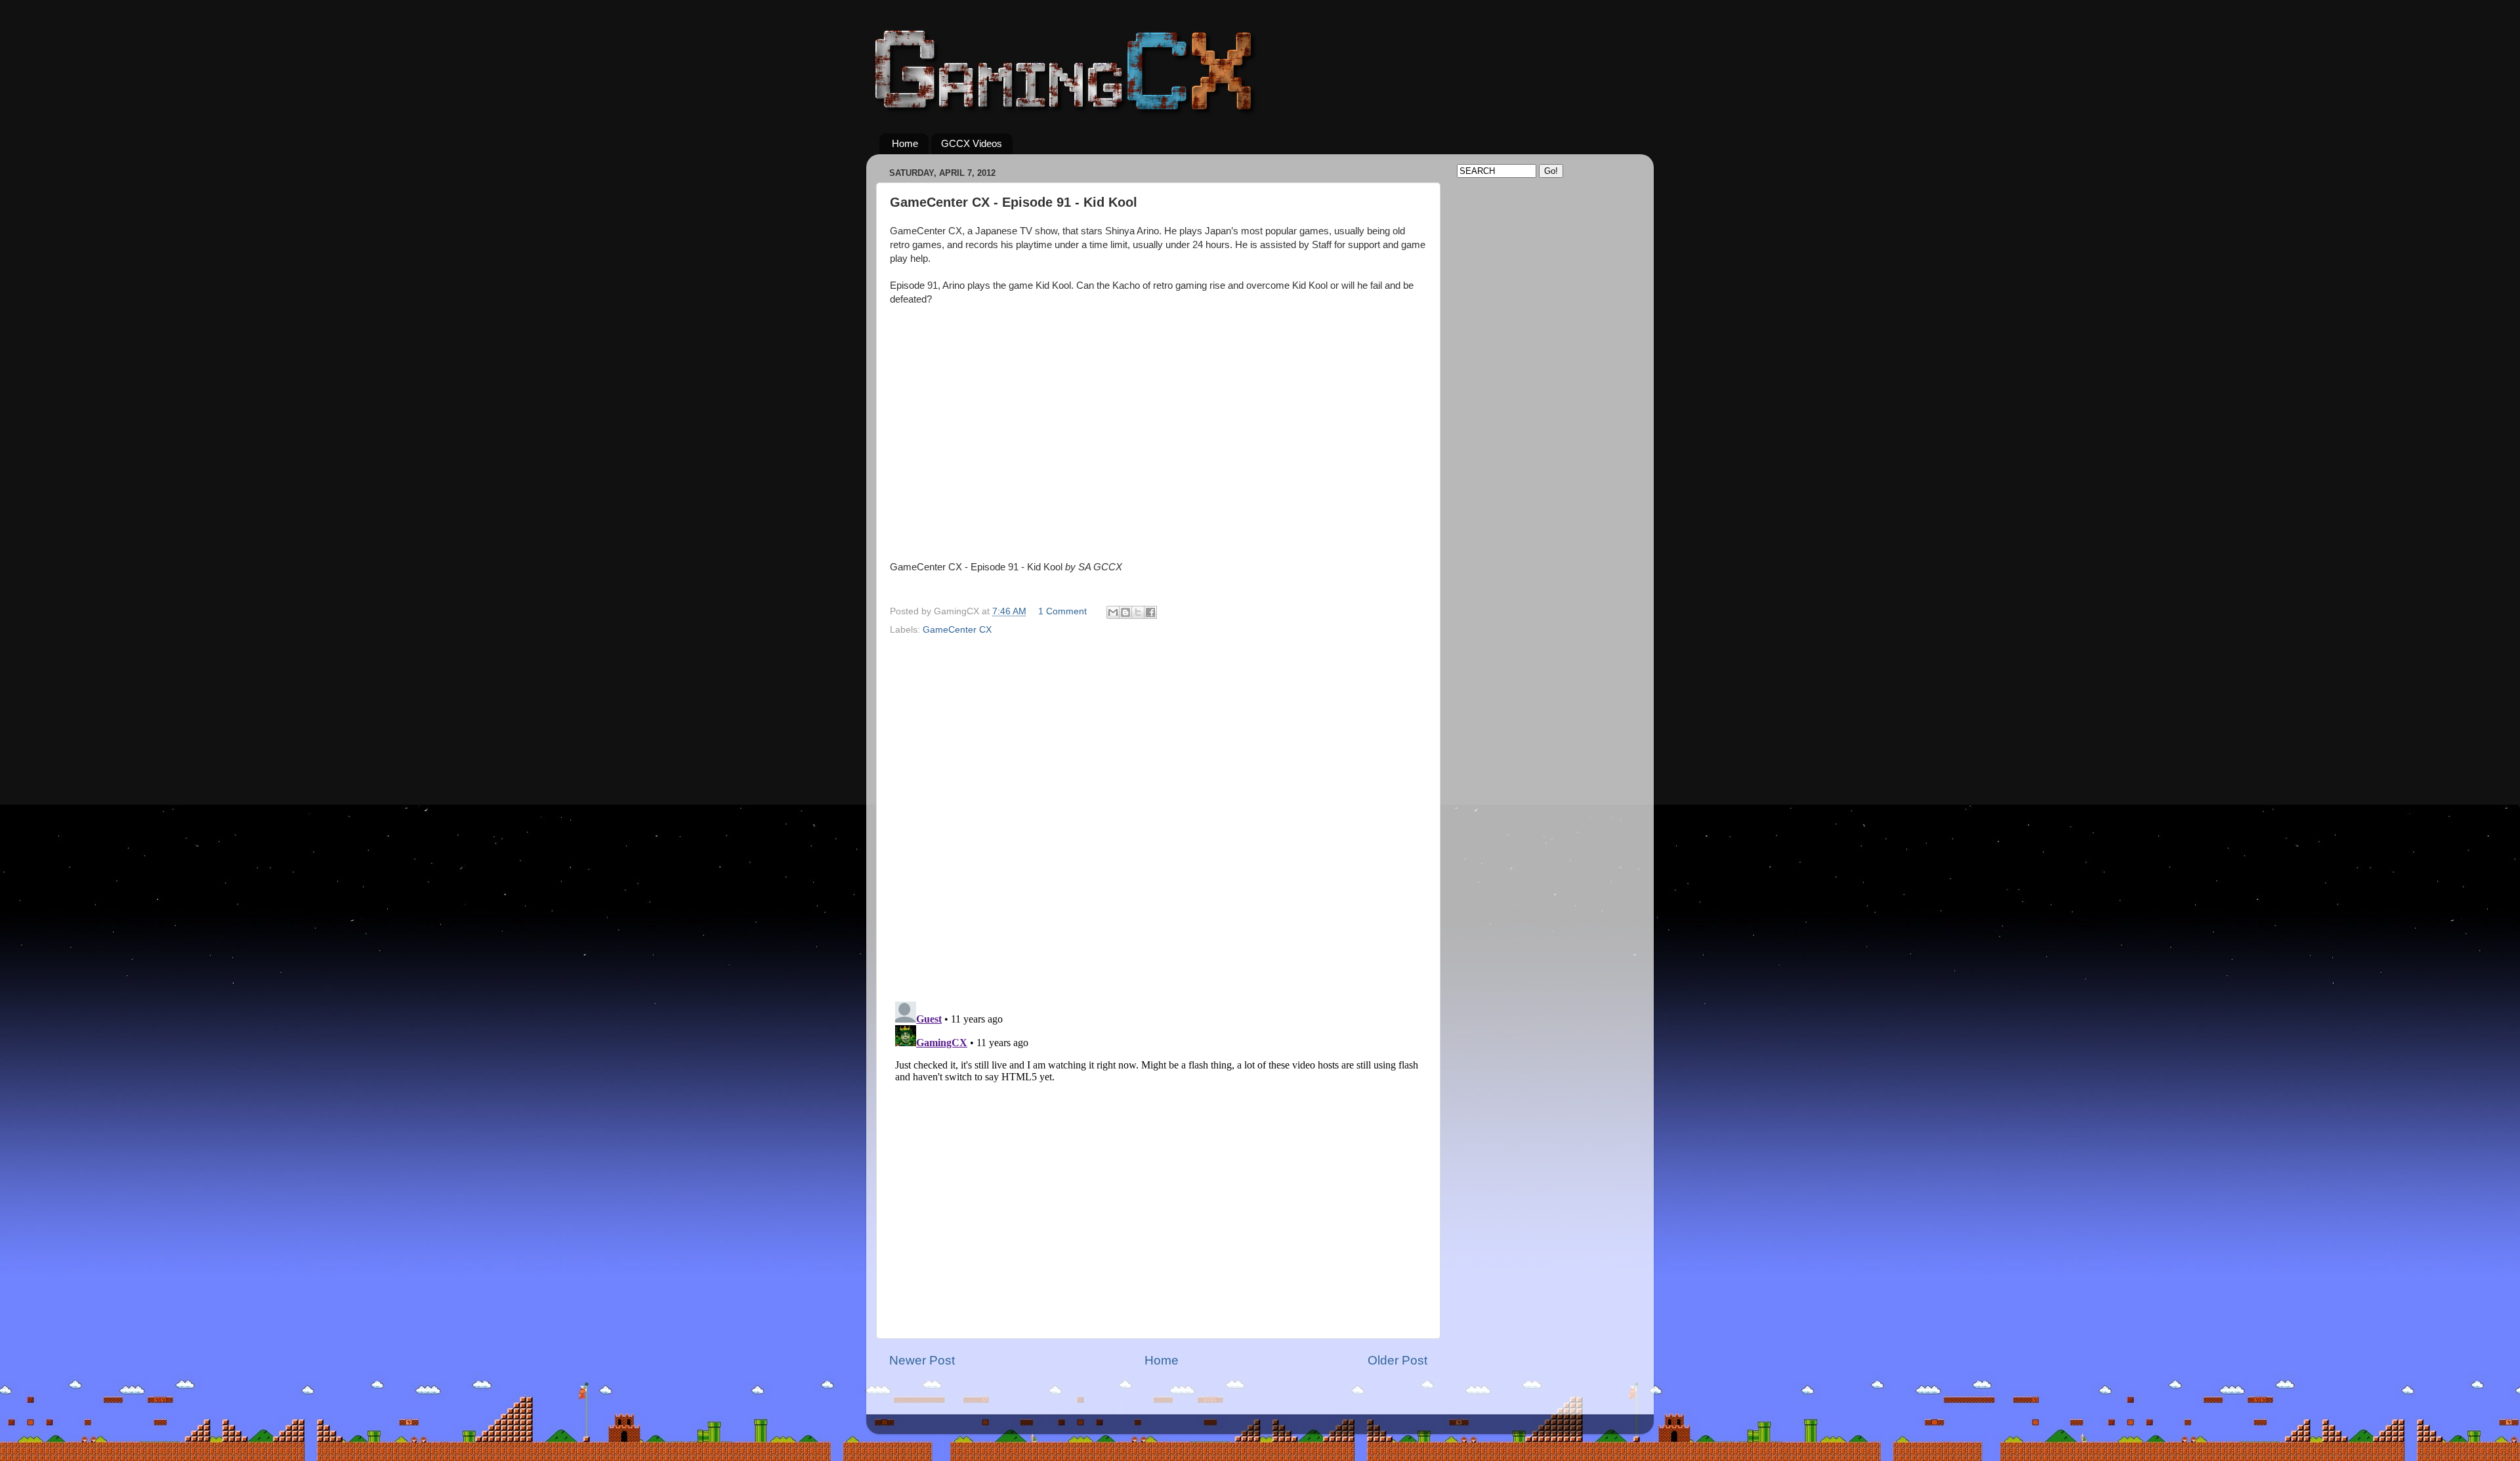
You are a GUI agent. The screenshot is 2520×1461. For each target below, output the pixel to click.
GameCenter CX (957, 630)
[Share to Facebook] (1150, 612)
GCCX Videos (972, 143)
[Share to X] (1138, 612)
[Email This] (1113, 612)
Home (905, 143)
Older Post (1397, 1360)
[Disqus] (1158, 808)
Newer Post (922, 1360)
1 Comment (1062, 611)
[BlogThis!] (1125, 612)
